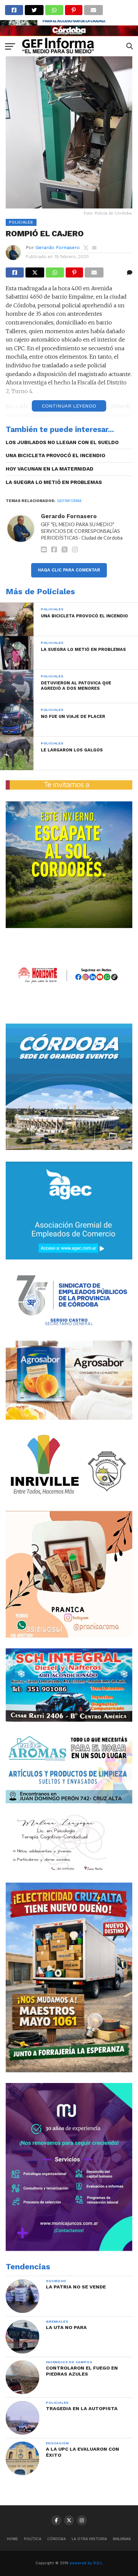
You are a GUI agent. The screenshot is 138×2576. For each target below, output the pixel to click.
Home (13, 2539)
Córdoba (56, 2539)
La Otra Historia (89, 2539)
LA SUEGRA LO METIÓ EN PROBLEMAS (54, 482)
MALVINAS (122, 2539)
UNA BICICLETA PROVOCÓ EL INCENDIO (55, 455)
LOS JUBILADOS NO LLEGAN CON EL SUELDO (62, 442)
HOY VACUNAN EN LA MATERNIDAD (50, 469)
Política (33, 2539)
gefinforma (69, 501)
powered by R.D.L (86, 2563)
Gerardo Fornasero (58, 247)
